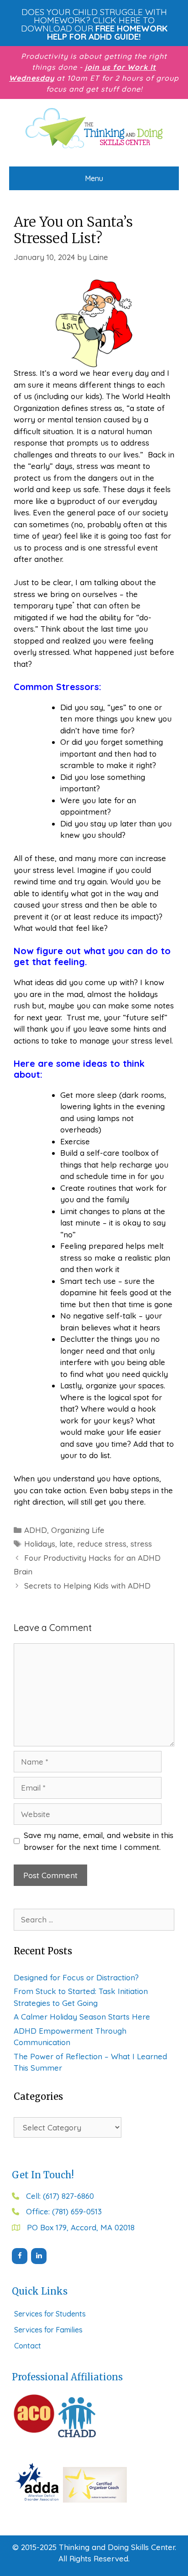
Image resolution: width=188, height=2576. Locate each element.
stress (141, 1544)
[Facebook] (20, 2256)
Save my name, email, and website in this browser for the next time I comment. (99, 1841)
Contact (28, 2346)
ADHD (36, 1530)
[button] (94, 24)
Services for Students (50, 2314)
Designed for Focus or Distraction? (76, 1977)
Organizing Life (78, 1530)
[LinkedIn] (39, 2256)
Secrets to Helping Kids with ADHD (87, 1586)
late (66, 1544)
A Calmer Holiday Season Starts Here (82, 2017)
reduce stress (102, 1544)
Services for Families (48, 2330)
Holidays (40, 1544)
